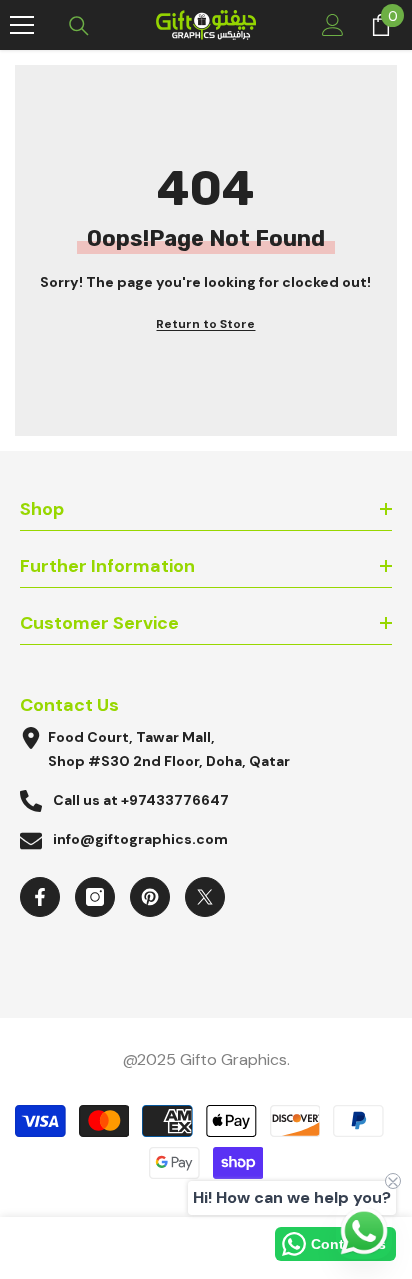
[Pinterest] (150, 897)
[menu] (22, 25)
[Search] (79, 26)
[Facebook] (40, 897)
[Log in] (333, 25)
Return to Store (205, 324)
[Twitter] (205, 897)
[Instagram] (95, 897)
